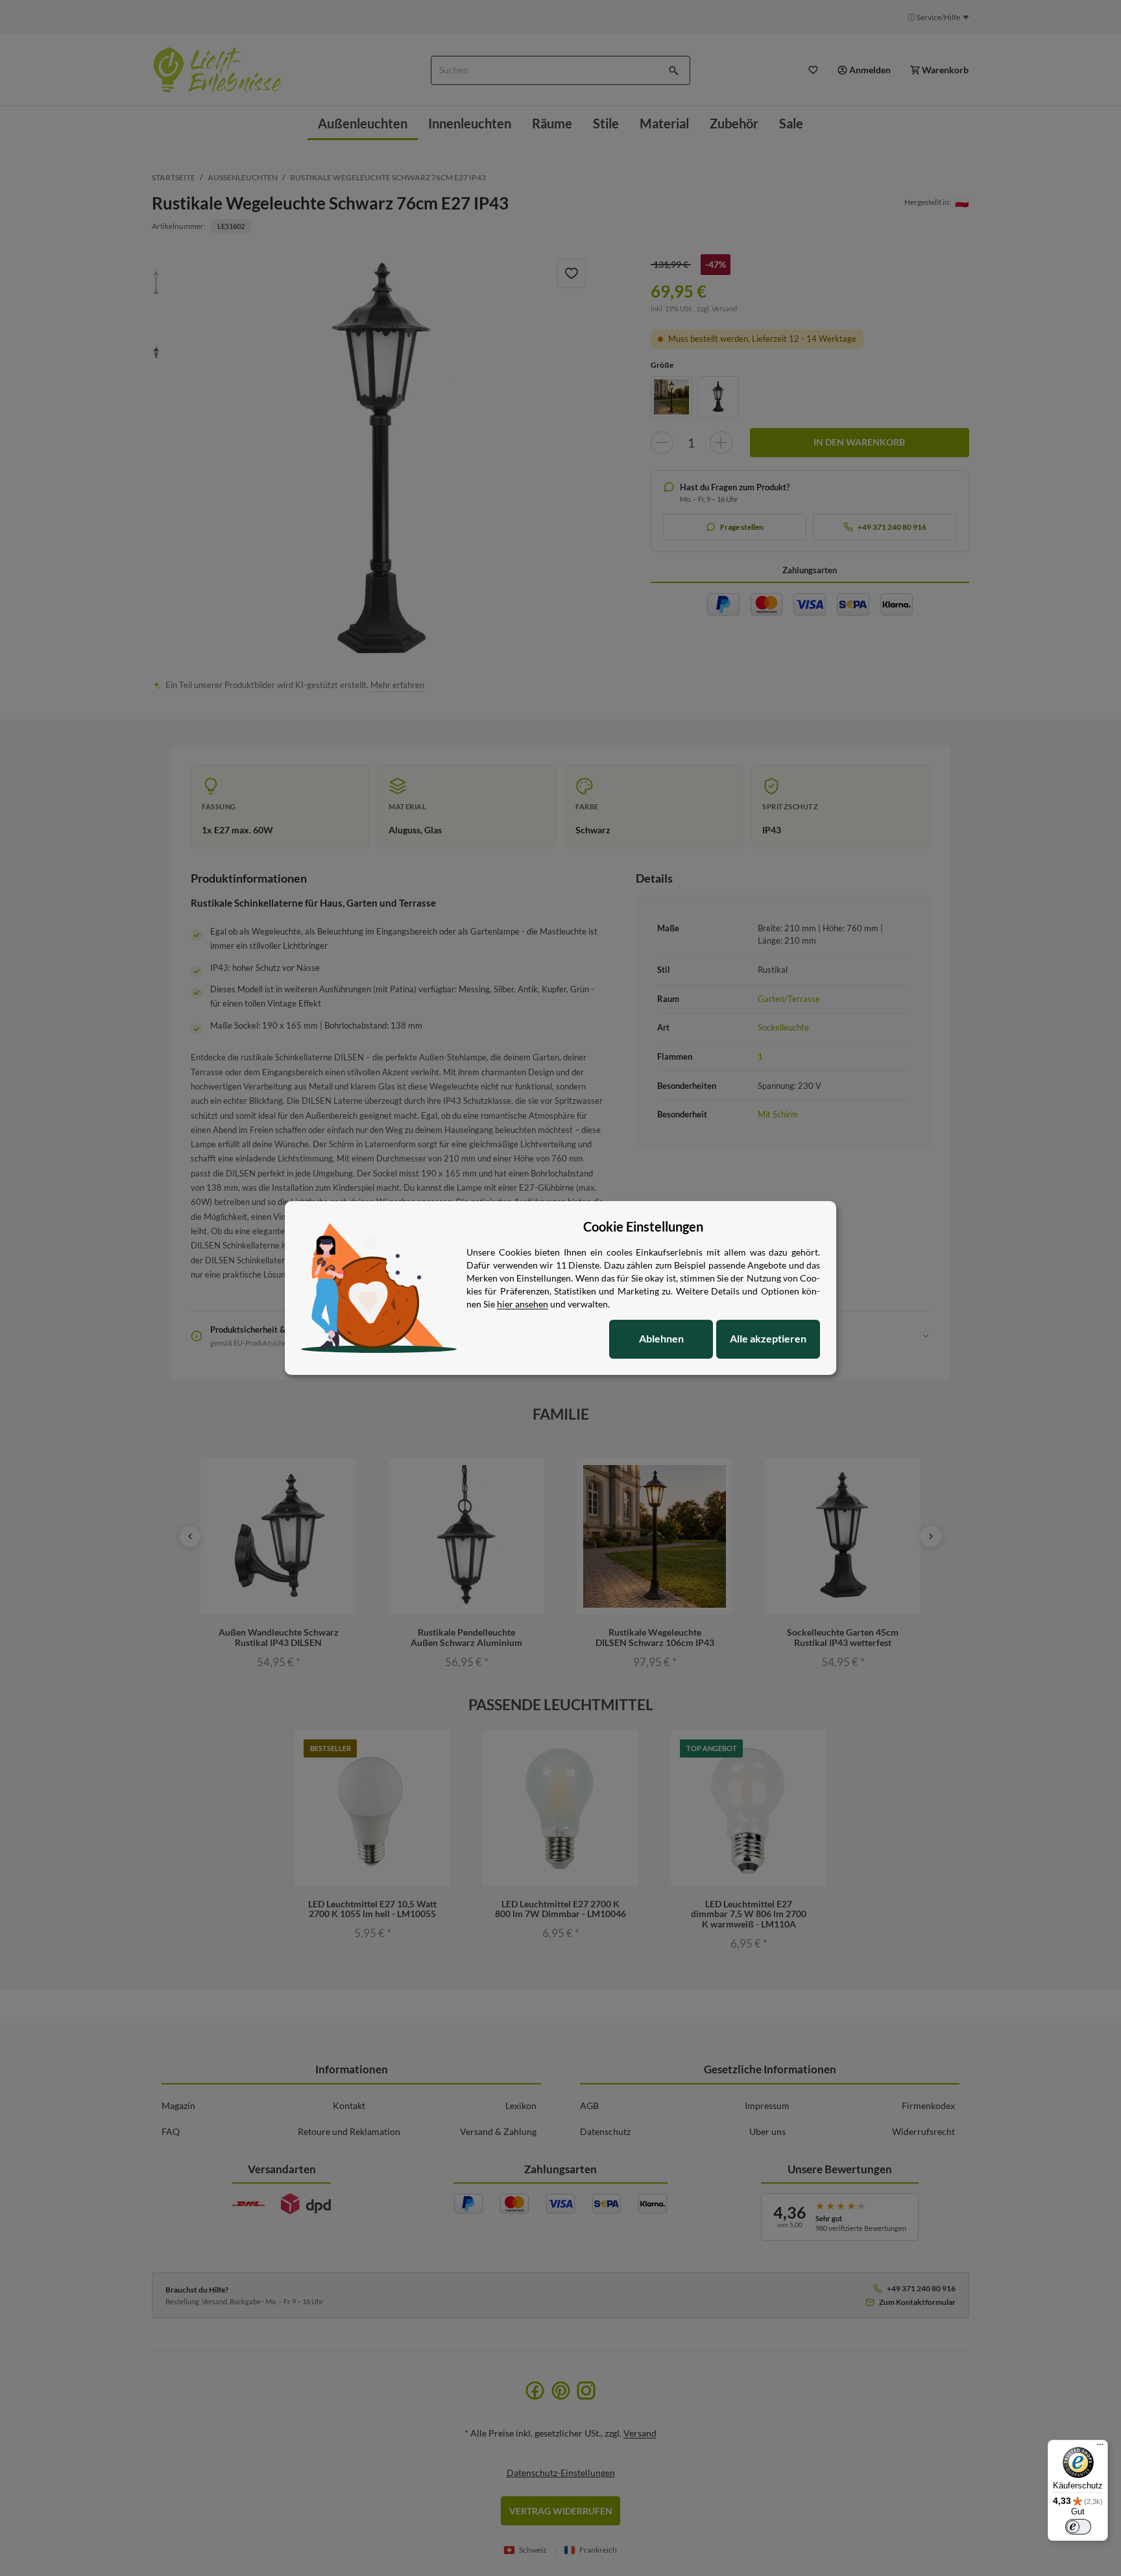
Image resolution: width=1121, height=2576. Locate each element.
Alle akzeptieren (768, 1338)
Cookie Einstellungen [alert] (643, 1226)
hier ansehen (523, 1304)
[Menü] (1100, 2448)
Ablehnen (661, 1338)
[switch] (1078, 2527)
